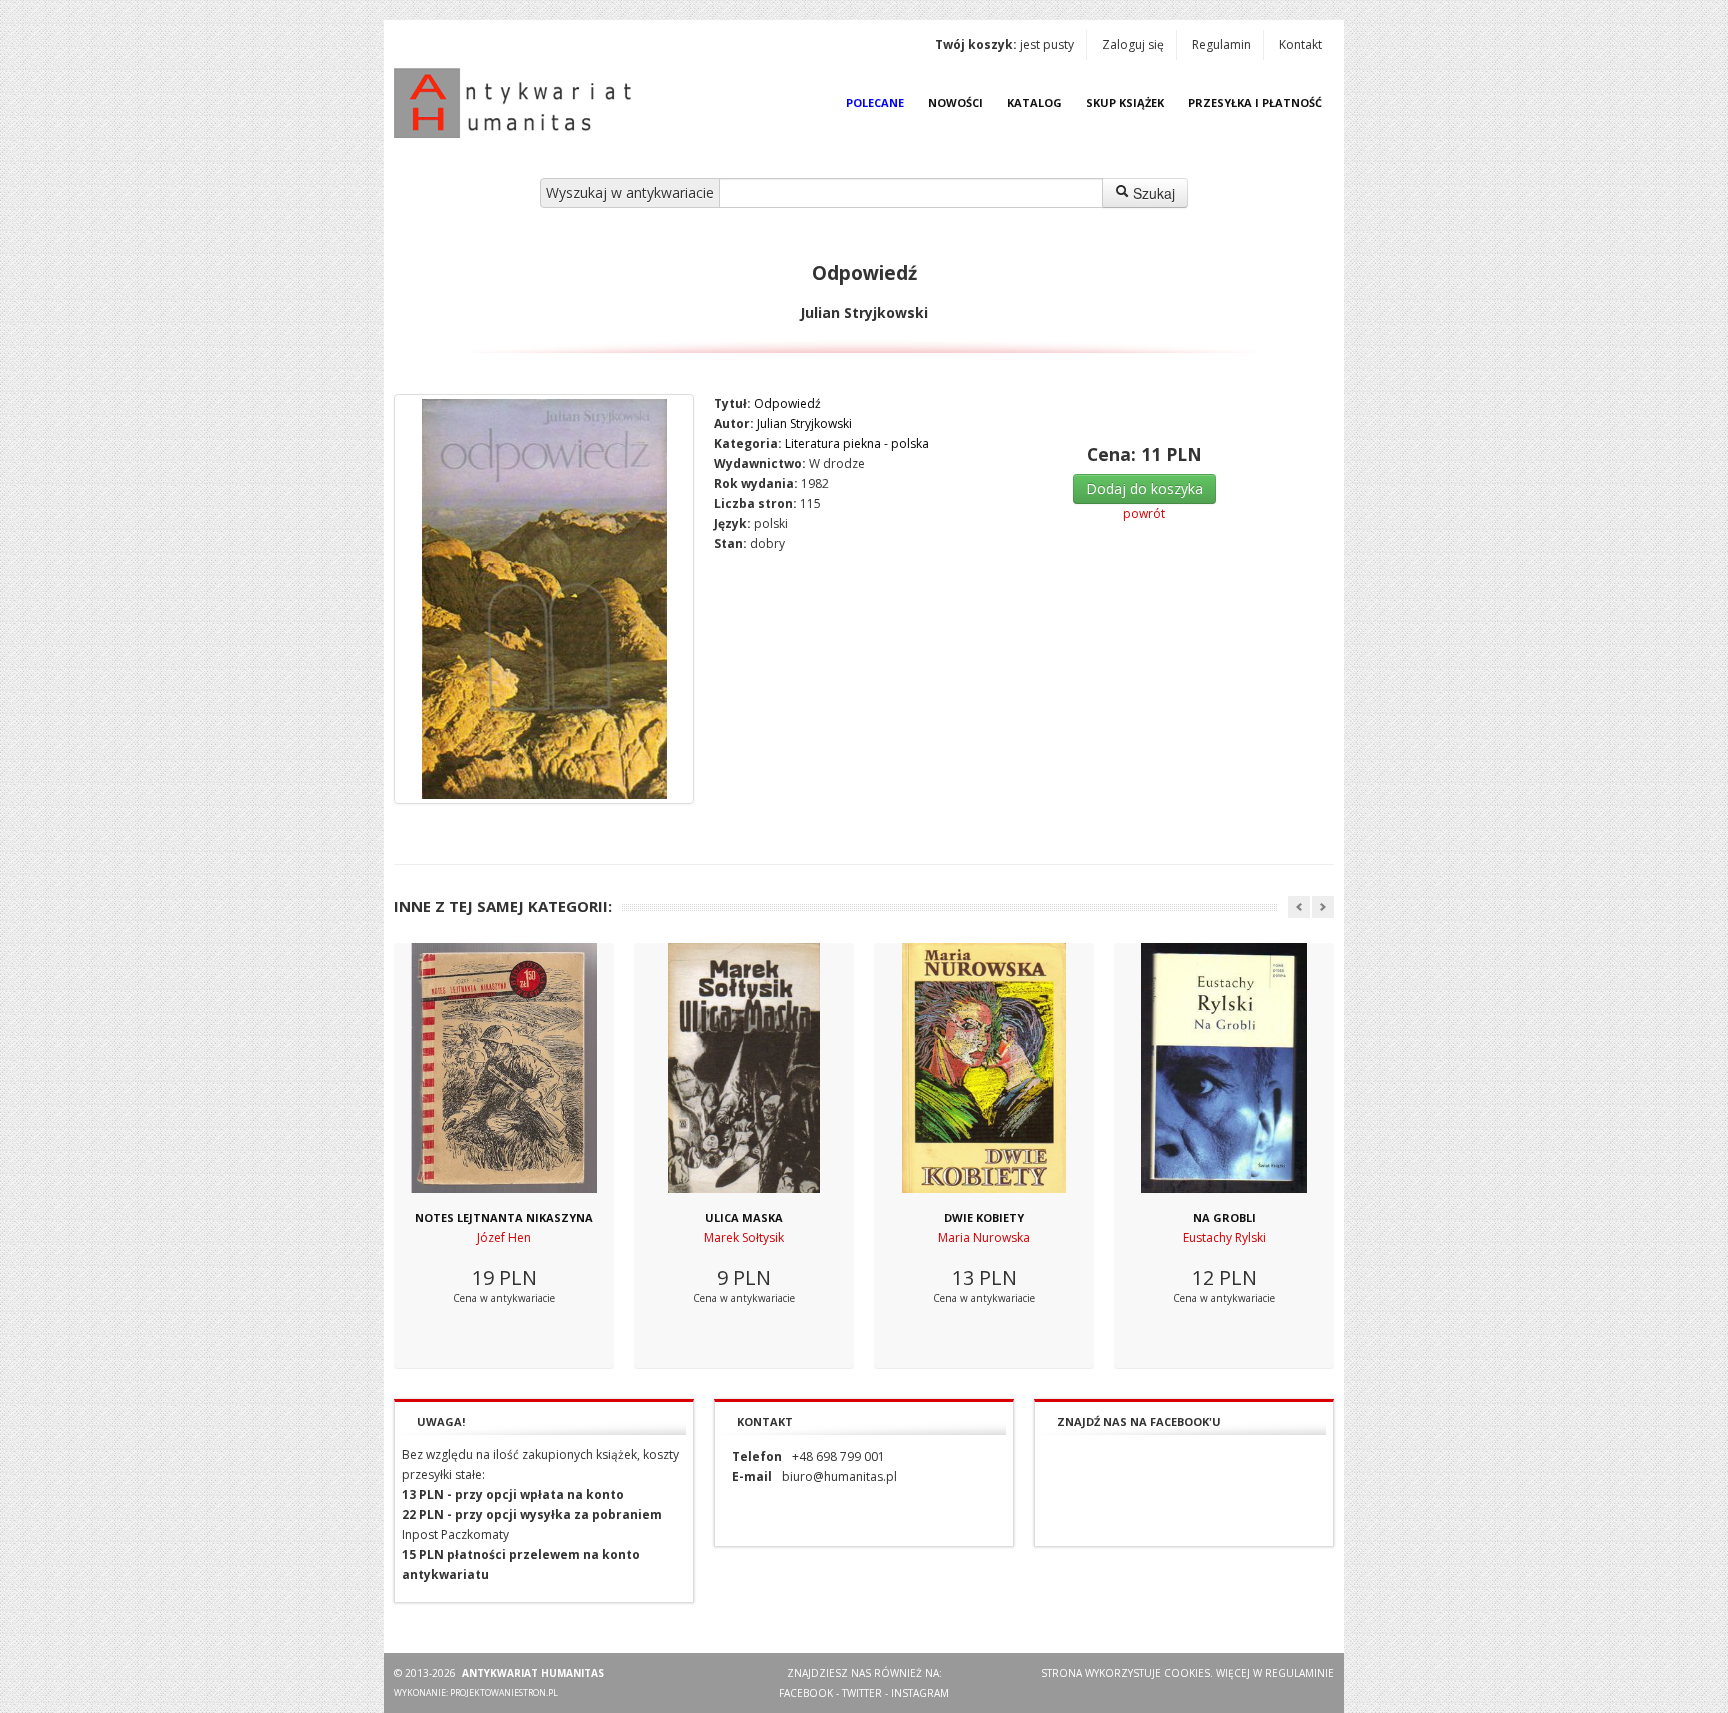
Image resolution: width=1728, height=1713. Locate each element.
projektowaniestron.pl (504, 1692)
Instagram (920, 1693)
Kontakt (1300, 44)
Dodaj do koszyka (1144, 488)
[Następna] (1323, 907)
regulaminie (1299, 1673)
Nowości (955, 102)
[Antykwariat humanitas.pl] (518, 103)
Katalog (1034, 102)
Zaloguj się (1133, 44)
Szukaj (1152, 193)
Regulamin (1221, 44)
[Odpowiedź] (544, 599)
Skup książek (1125, 102)
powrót (1144, 513)
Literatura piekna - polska (857, 443)
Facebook (806, 1693)
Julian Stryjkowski (804, 423)
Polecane (875, 102)
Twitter (862, 1693)
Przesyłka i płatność (1255, 102)
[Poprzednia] (1299, 907)
